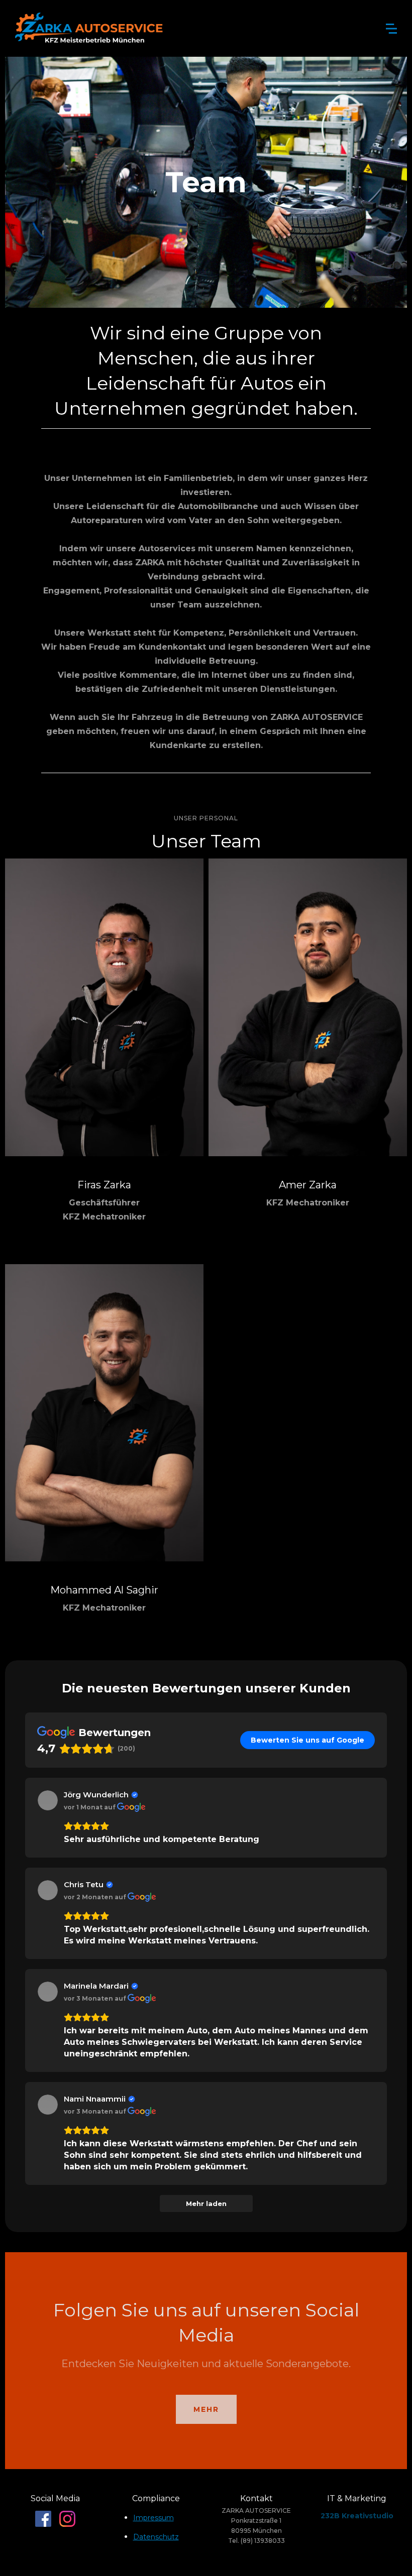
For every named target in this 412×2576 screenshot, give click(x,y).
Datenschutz (156, 2537)
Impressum (153, 2518)
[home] (90, 28)
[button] (391, 29)
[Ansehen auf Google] (48, 1800)
